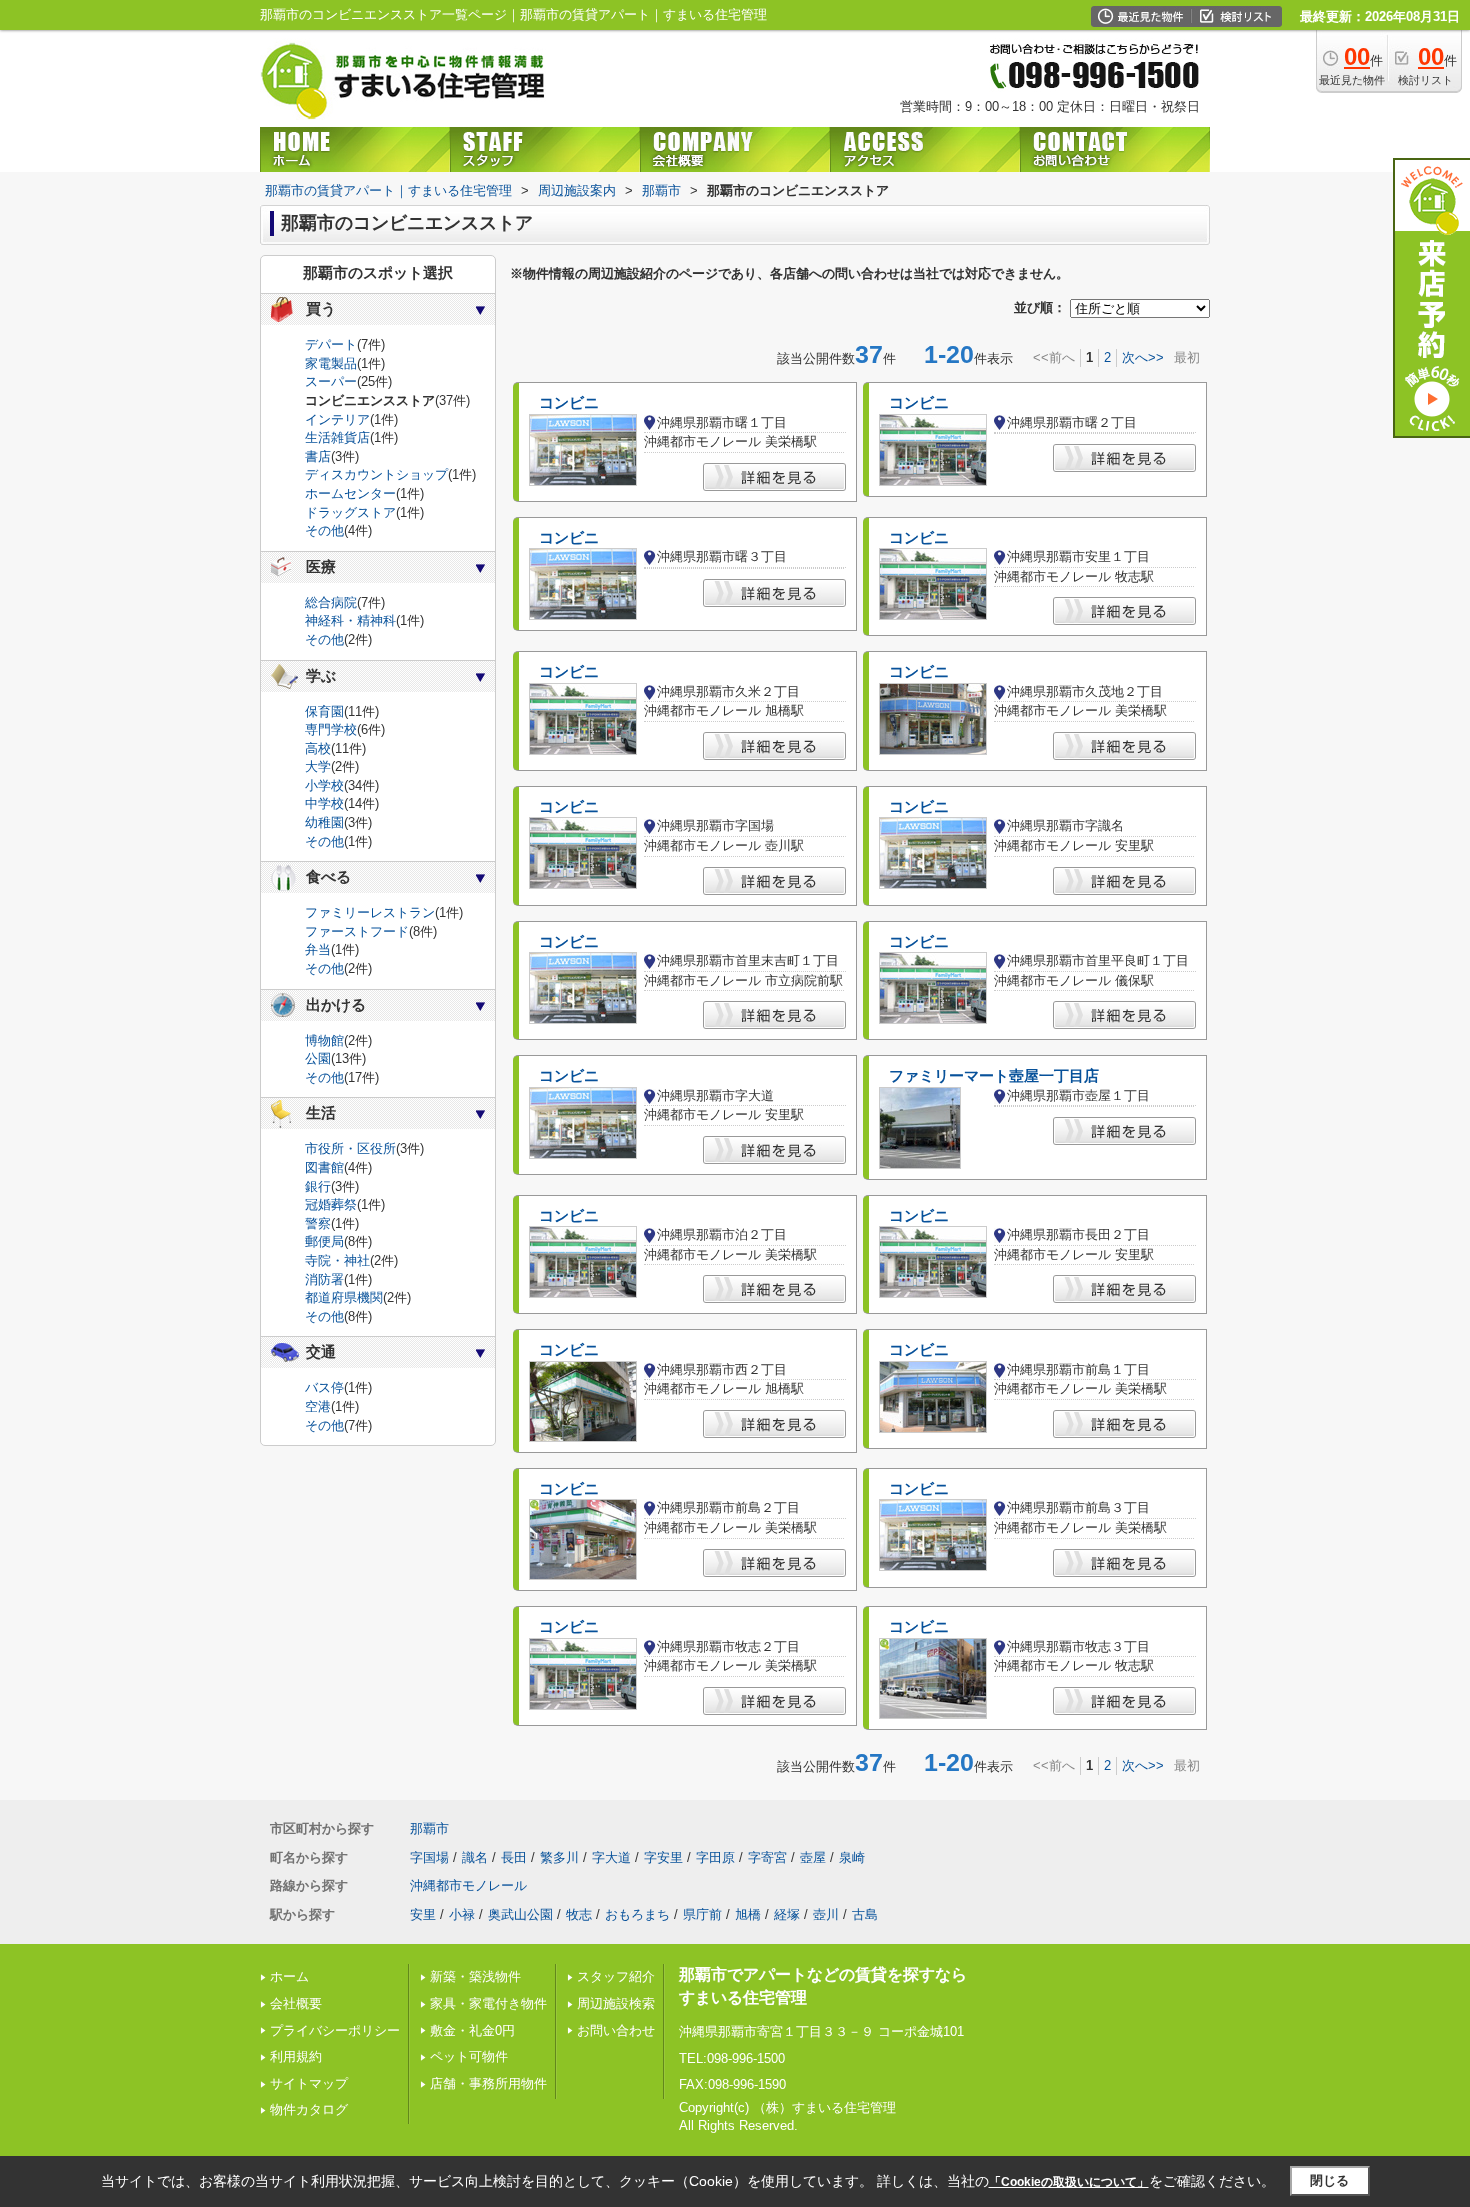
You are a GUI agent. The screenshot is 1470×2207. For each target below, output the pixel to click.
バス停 (324, 1387)
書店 (318, 456)
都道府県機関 (344, 1297)
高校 (318, 748)
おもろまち (637, 1914)
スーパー (331, 381)
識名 (475, 1857)
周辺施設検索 (616, 2003)
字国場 (429, 1857)
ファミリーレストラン (370, 912)
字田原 (715, 1857)
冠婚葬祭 (331, 1204)
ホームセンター (350, 493)
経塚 (787, 1914)
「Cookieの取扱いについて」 (1069, 2182)
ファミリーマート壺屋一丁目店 (994, 1076)
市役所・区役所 (350, 1148)
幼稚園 (324, 822)
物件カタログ (309, 2109)
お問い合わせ (616, 2030)
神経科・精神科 (350, 620)
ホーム (289, 1976)
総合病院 (331, 602)
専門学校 (331, 729)
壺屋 (813, 1857)
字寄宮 (767, 1857)
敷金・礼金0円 (472, 2030)
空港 (318, 1406)
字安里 (663, 1857)
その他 (324, 530)
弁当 (318, 949)
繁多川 (559, 1857)
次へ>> (1143, 357)
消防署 (324, 1279)
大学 (318, 766)
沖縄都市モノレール (468, 1885)
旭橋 (748, 1914)
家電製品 (331, 363)
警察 (318, 1223)
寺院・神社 (337, 1260)
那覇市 (429, 1828)
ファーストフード (357, 931)
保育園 (324, 711)
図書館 (324, 1167)
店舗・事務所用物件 (488, 2083)
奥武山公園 (520, 1914)
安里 (423, 1914)
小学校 (324, 785)
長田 (514, 1857)
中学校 (324, 803)
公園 (318, 1058)
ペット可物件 (469, 2056)
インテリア (337, 419)
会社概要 (296, 2003)
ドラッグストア (350, 512)
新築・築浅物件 (475, 1976)
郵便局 (324, 1241)
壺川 (826, 1914)
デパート (331, 344)
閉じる (1329, 2180)
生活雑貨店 (337, 437)
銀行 (318, 1186)
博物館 (324, 1040)
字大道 (611, 1857)
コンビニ (569, 403)
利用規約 (296, 2056)
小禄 (462, 1914)
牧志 (579, 1914)
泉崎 (852, 1857)
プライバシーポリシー (335, 2030)
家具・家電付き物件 (488, 2003)
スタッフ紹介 (616, 1976)
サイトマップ (309, 2083)
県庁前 (702, 1914)
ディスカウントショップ (376, 474)
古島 (865, 1914)
